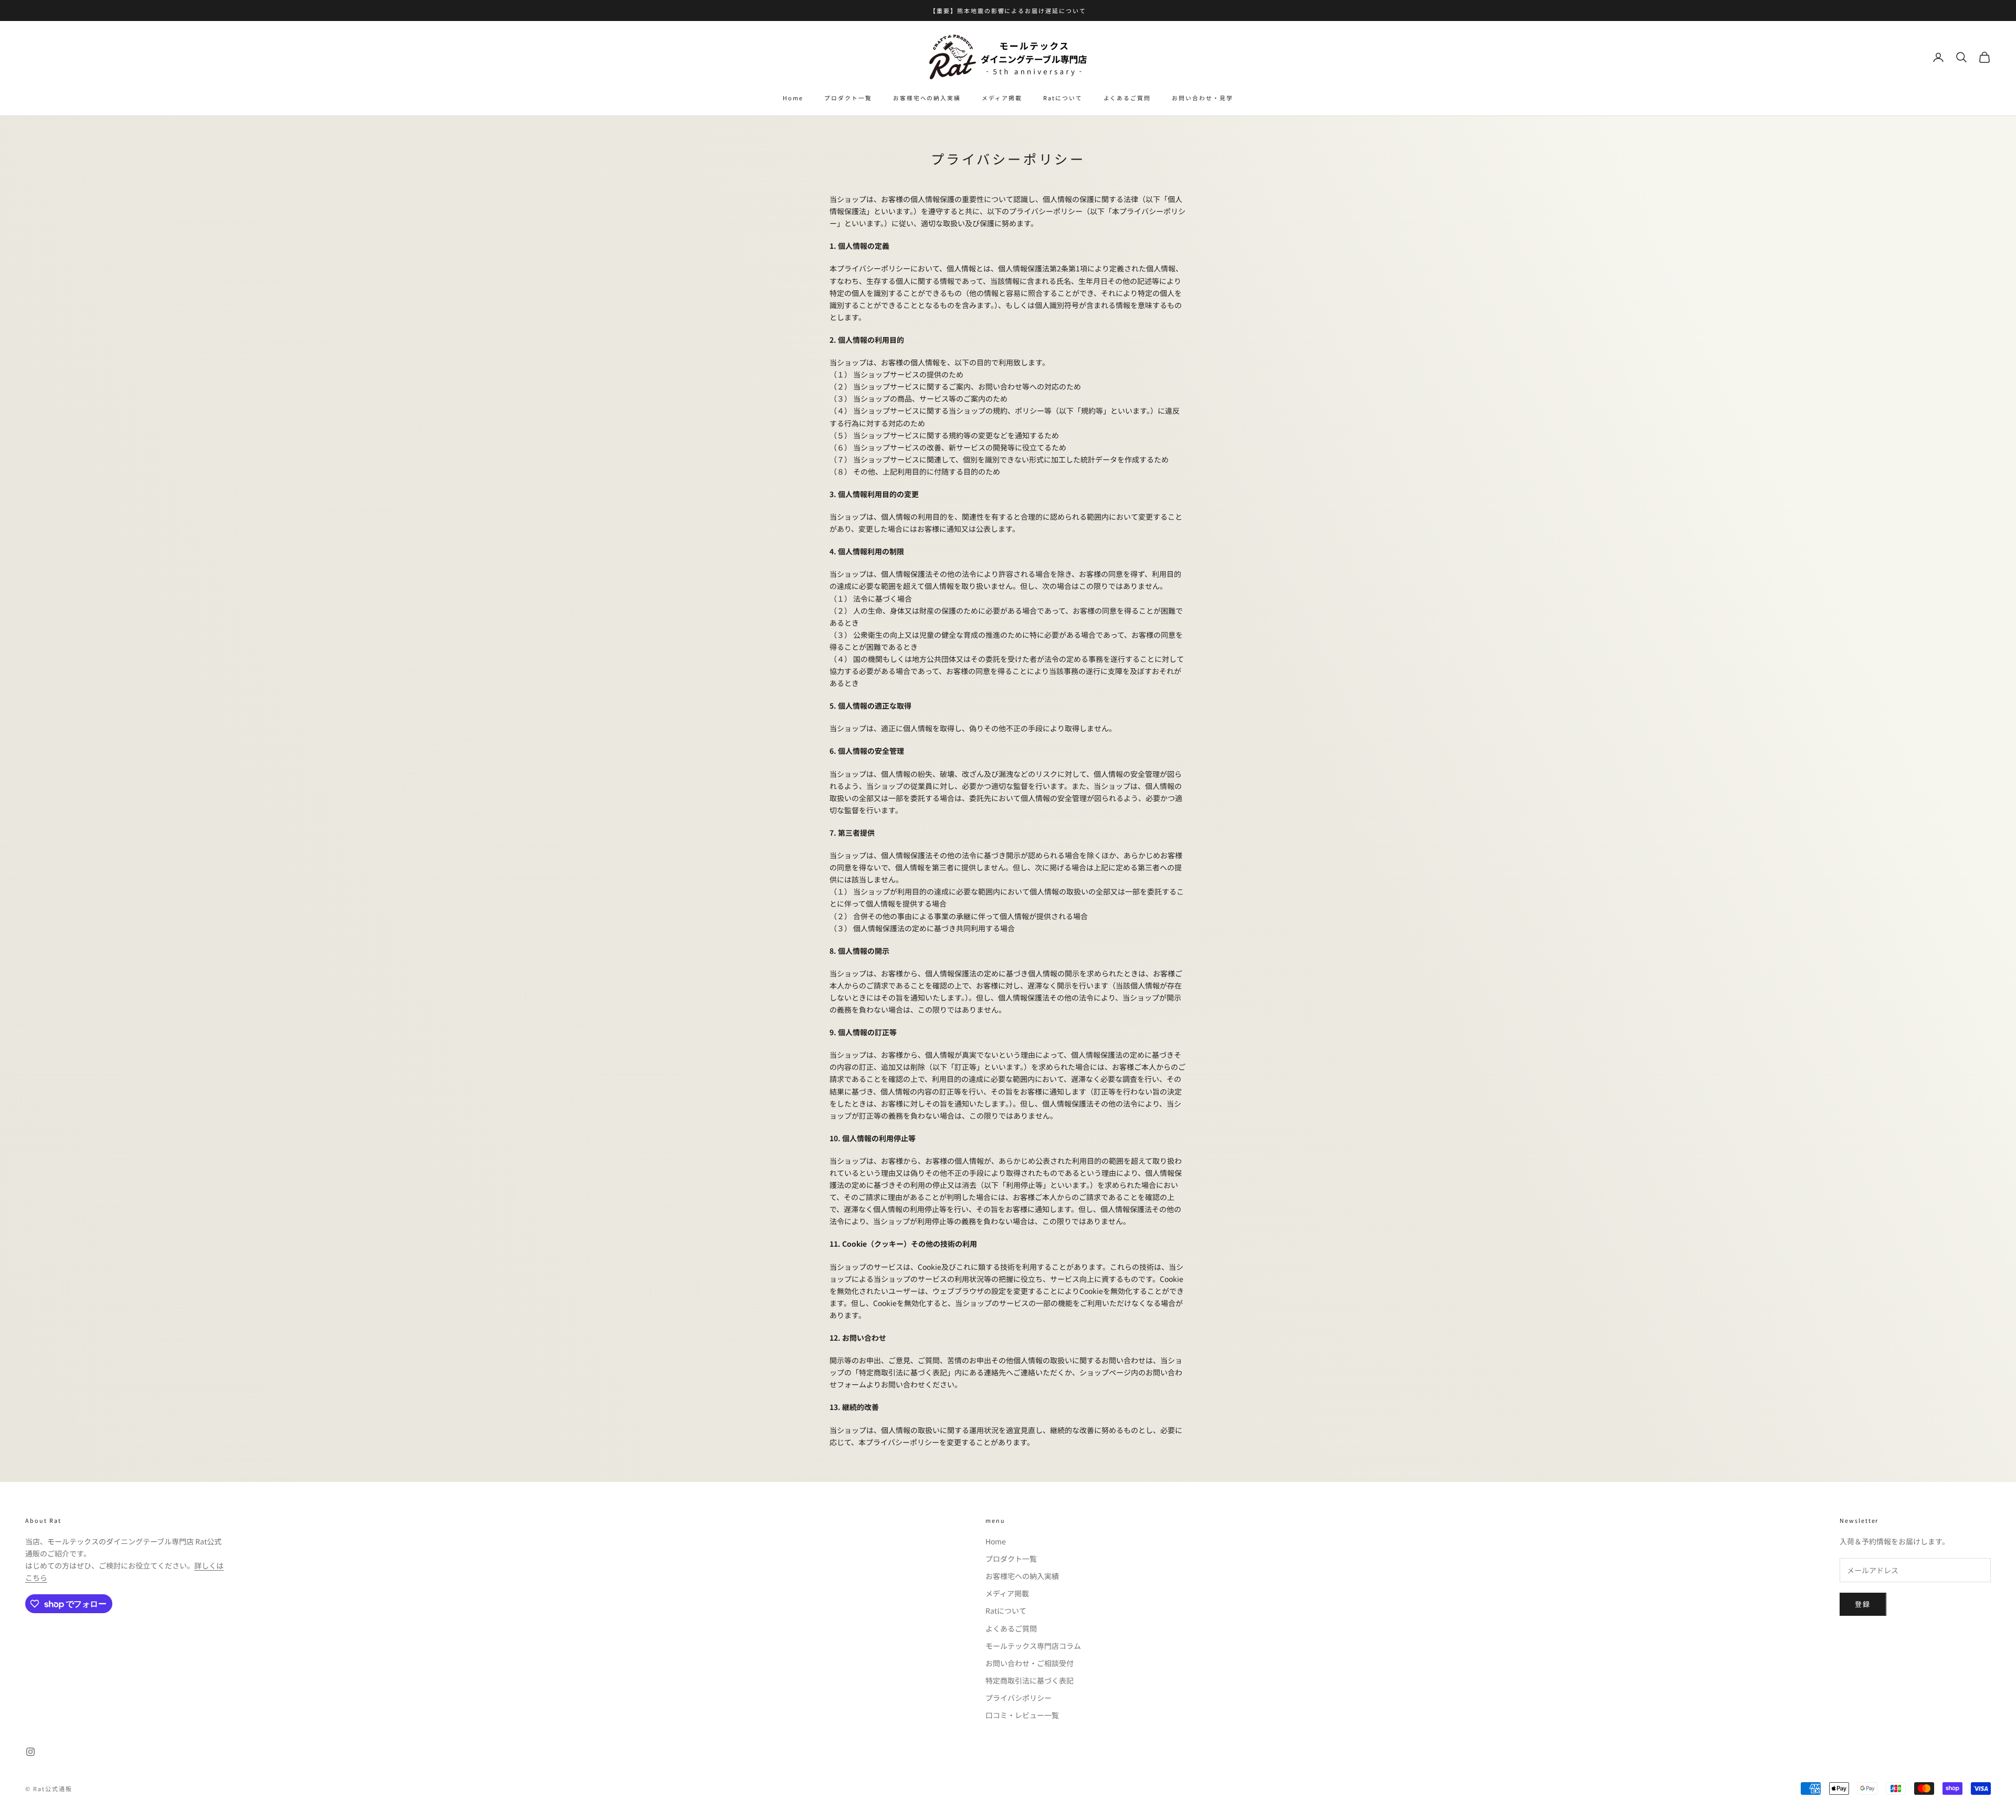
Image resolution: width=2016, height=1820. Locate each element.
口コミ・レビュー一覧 (1022, 1715)
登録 (1863, 1604)
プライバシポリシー (1018, 1698)
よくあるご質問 (1127, 98)
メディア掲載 (1002, 98)
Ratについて (1063, 98)
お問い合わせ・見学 (1203, 98)
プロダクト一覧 (848, 98)
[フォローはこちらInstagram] (30, 1752)
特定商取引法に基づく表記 (1030, 1680)
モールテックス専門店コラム (1033, 1646)
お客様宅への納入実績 (927, 98)
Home (793, 98)
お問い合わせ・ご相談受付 (1030, 1663)
